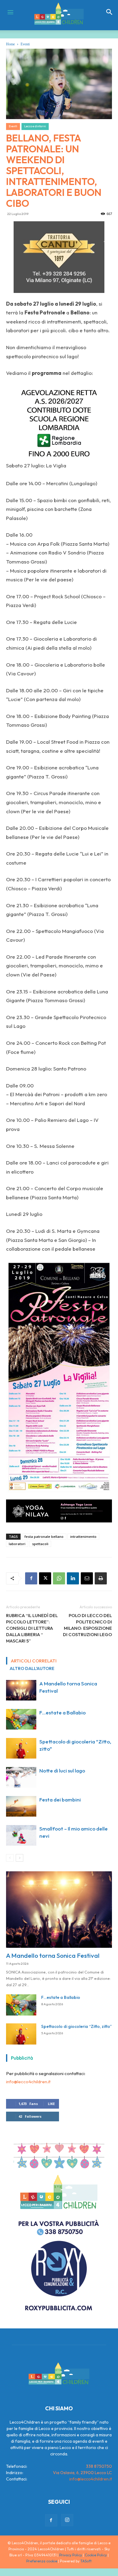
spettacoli (40, 1544)
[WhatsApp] (59, 1578)
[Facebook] (31, 1578)
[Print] (101, 1578)
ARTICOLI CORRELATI (34, 1661)
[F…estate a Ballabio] (21, 1719)
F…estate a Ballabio (62, 1712)
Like (51, 2104)
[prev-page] (10, 1858)
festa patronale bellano (44, 1537)
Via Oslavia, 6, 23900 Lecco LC (82, 2473)
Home (10, 44)
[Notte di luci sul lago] (21, 1777)
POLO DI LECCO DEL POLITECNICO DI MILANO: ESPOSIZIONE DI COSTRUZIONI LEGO (87, 1625)
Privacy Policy (71, 2555)
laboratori (17, 1544)
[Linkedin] (73, 1578)
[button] (110, 12)
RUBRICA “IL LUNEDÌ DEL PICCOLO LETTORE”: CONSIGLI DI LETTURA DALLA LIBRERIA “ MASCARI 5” (32, 1628)
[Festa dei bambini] (21, 1806)
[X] (45, 1578)
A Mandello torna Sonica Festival (53, 1955)
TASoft (86, 2561)
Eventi (25, 44)
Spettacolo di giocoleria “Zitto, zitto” (76, 2026)
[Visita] (59, 257)
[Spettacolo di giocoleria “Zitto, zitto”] (21, 1748)
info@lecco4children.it (28, 2082)
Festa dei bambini (60, 1800)
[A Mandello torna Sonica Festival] (21, 1690)
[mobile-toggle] (10, 12)
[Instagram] (67, 2520)
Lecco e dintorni (35, 126)
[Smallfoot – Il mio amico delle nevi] (21, 1835)
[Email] (87, 1578)
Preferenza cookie (42, 2561)
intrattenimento (83, 1537)
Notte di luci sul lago (62, 1770)
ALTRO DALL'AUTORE (32, 1668)
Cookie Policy (96, 2555)
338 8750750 (99, 2466)
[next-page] (20, 1858)
